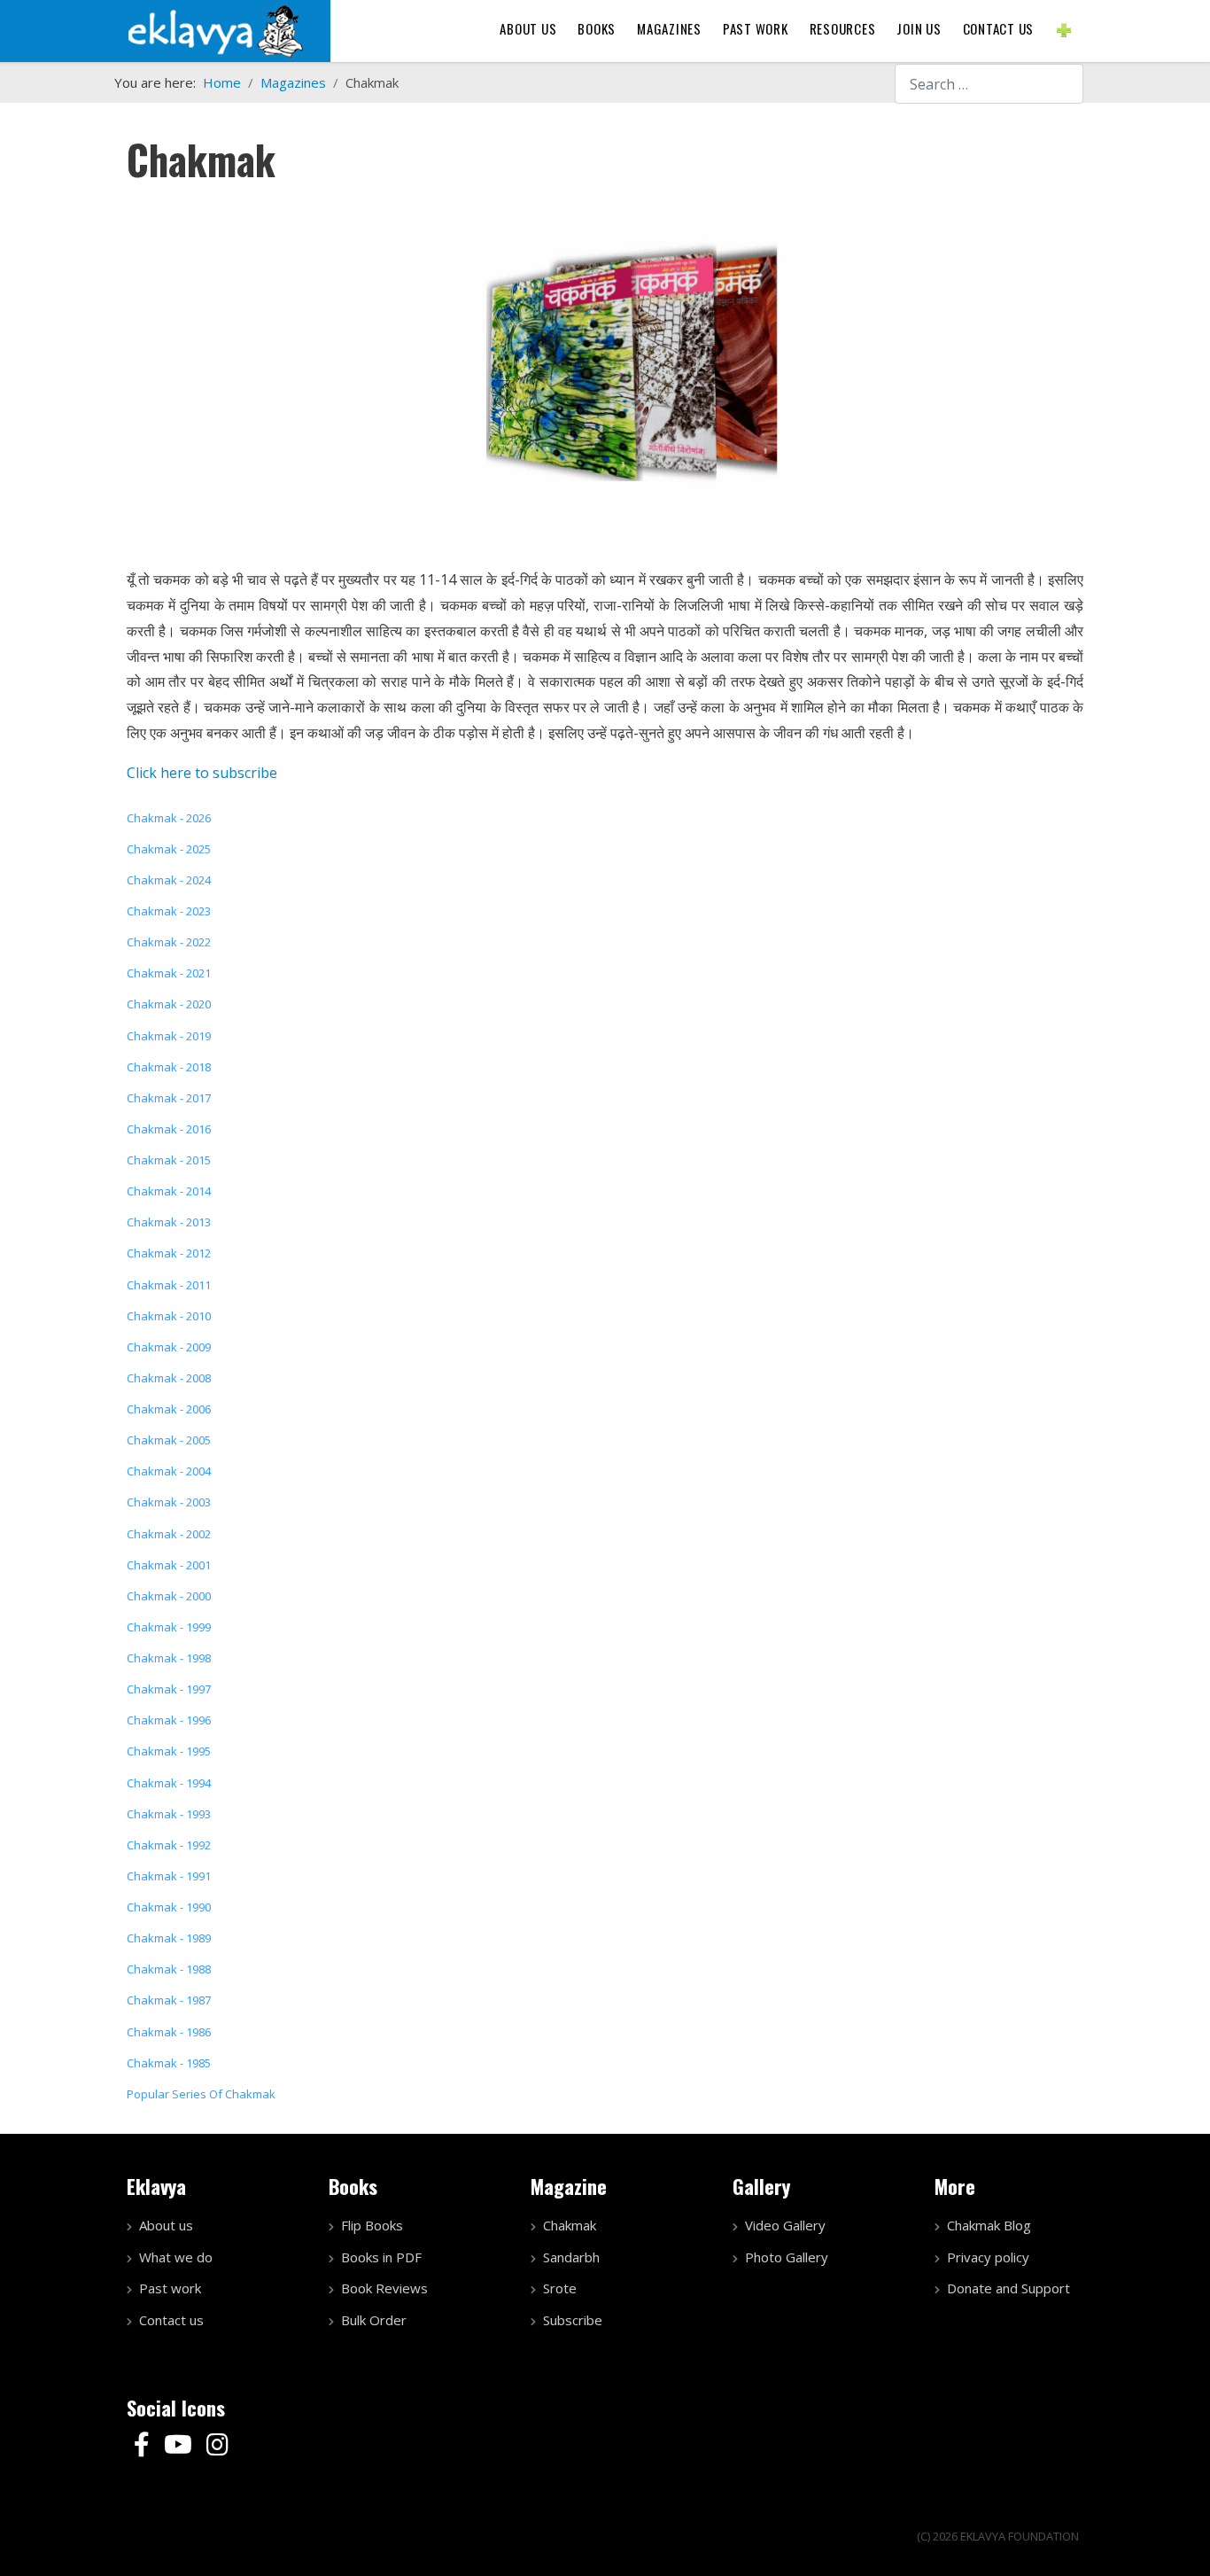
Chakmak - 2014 (169, 1191)
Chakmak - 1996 (169, 1720)
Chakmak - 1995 (169, 1751)
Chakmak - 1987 (169, 2000)
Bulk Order (374, 2320)
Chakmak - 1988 (169, 1969)
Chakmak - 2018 (169, 1067)
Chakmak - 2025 (169, 849)
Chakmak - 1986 (169, 2032)
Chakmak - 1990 (169, 1907)
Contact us (999, 28)
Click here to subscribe (202, 773)
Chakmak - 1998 (169, 1658)
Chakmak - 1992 (169, 1845)
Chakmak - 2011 (169, 1285)
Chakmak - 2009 (169, 1347)
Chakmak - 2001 (169, 1565)
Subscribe (573, 2320)
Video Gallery (785, 2225)
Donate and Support (1008, 2288)
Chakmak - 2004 (169, 1471)
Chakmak (570, 2225)
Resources (843, 28)
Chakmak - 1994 (169, 1783)
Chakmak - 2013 (169, 1222)
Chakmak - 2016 (169, 1129)
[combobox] (989, 84)
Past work (170, 2288)
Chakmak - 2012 (169, 1253)
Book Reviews (384, 2288)
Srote (560, 2288)
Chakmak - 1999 (169, 1627)
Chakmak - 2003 (169, 1502)
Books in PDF (381, 2257)
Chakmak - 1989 (169, 1938)
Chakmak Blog (989, 2225)
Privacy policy (988, 2257)
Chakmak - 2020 (169, 1004)
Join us (919, 28)
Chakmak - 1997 (169, 1689)
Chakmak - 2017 (169, 1098)
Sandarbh (571, 2257)
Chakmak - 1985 (169, 2063)
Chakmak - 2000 (169, 1596)
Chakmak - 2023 (169, 911)
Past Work (756, 28)
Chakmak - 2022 (169, 942)
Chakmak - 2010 (169, 1316)
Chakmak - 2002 (169, 1534)
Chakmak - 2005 (169, 1440)
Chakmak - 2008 (169, 1378)
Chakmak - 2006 (169, 1409)
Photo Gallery (787, 2257)
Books (597, 28)
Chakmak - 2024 (169, 880)
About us (528, 28)
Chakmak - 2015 (169, 1160)
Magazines (669, 28)
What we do (176, 2257)
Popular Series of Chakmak (201, 2094)
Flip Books (372, 2225)
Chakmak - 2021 (169, 973)
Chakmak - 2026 (169, 818)
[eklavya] (215, 29)
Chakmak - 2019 (169, 1036)
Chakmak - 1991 (169, 1876)
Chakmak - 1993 (169, 1814)
